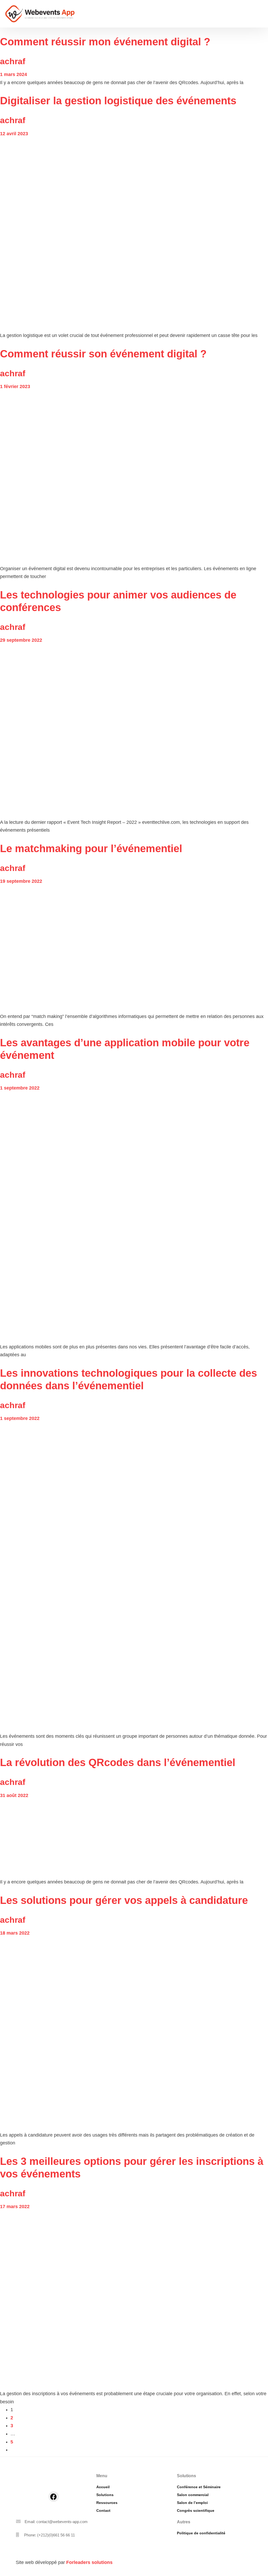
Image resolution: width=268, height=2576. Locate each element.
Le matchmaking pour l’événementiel (91, 848)
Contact (103, 2510)
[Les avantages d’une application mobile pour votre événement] (134, 1218)
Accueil (103, 2487)
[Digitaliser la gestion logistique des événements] (129, 235)
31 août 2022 (14, 1795)
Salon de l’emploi (192, 2503)
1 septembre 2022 (20, 1088)
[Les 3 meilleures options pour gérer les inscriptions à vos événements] (134, 2300)
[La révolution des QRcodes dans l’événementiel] (122, 1839)
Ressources (107, 2503)
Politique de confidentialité (201, 2533)
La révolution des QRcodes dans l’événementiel (118, 1762)
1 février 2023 (15, 386)
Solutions (105, 2495)
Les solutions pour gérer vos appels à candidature (124, 1900)
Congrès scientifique (196, 2510)
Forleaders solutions (89, 2562)
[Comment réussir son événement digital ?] (134, 478)
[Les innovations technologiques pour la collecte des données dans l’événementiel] (134, 1577)
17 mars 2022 (15, 2207)
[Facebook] (54, 2497)
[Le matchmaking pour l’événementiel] (134, 949)
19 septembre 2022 (21, 881)
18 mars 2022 (15, 1933)
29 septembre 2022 (21, 640)
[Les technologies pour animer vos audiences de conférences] (134, 731)
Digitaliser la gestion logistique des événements (118, 101)
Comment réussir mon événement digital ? (105, 42)
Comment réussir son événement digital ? (103, 354)
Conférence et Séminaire (199, 2487)
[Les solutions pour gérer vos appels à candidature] (134, 2034)
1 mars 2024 (13, 74)
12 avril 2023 (14, 134)
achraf (13, 61)
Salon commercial (193, 2495)
